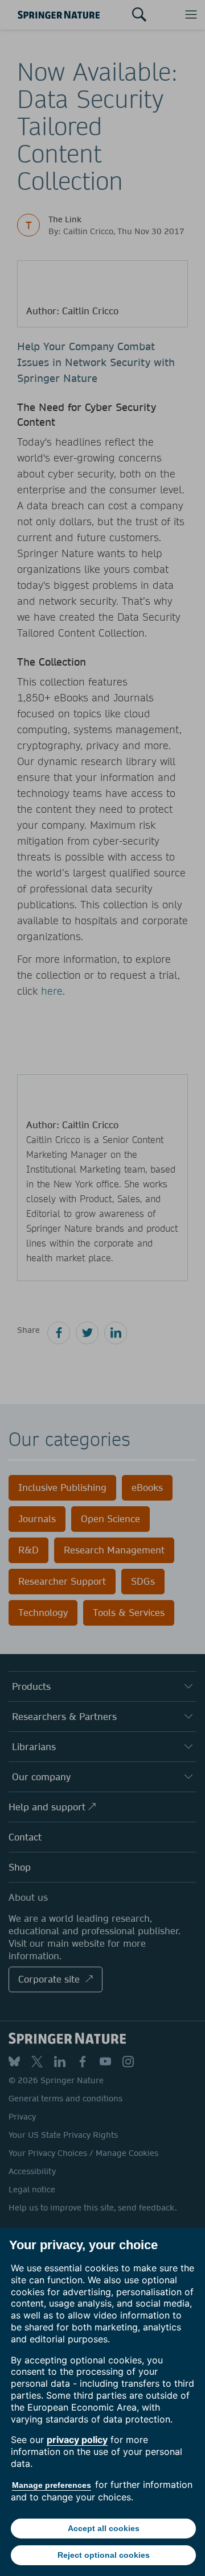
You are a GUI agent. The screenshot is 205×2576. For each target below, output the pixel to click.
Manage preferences (52, 2485)
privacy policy (77, 2440)
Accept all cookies (104, 2528)
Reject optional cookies (104, 2555)
